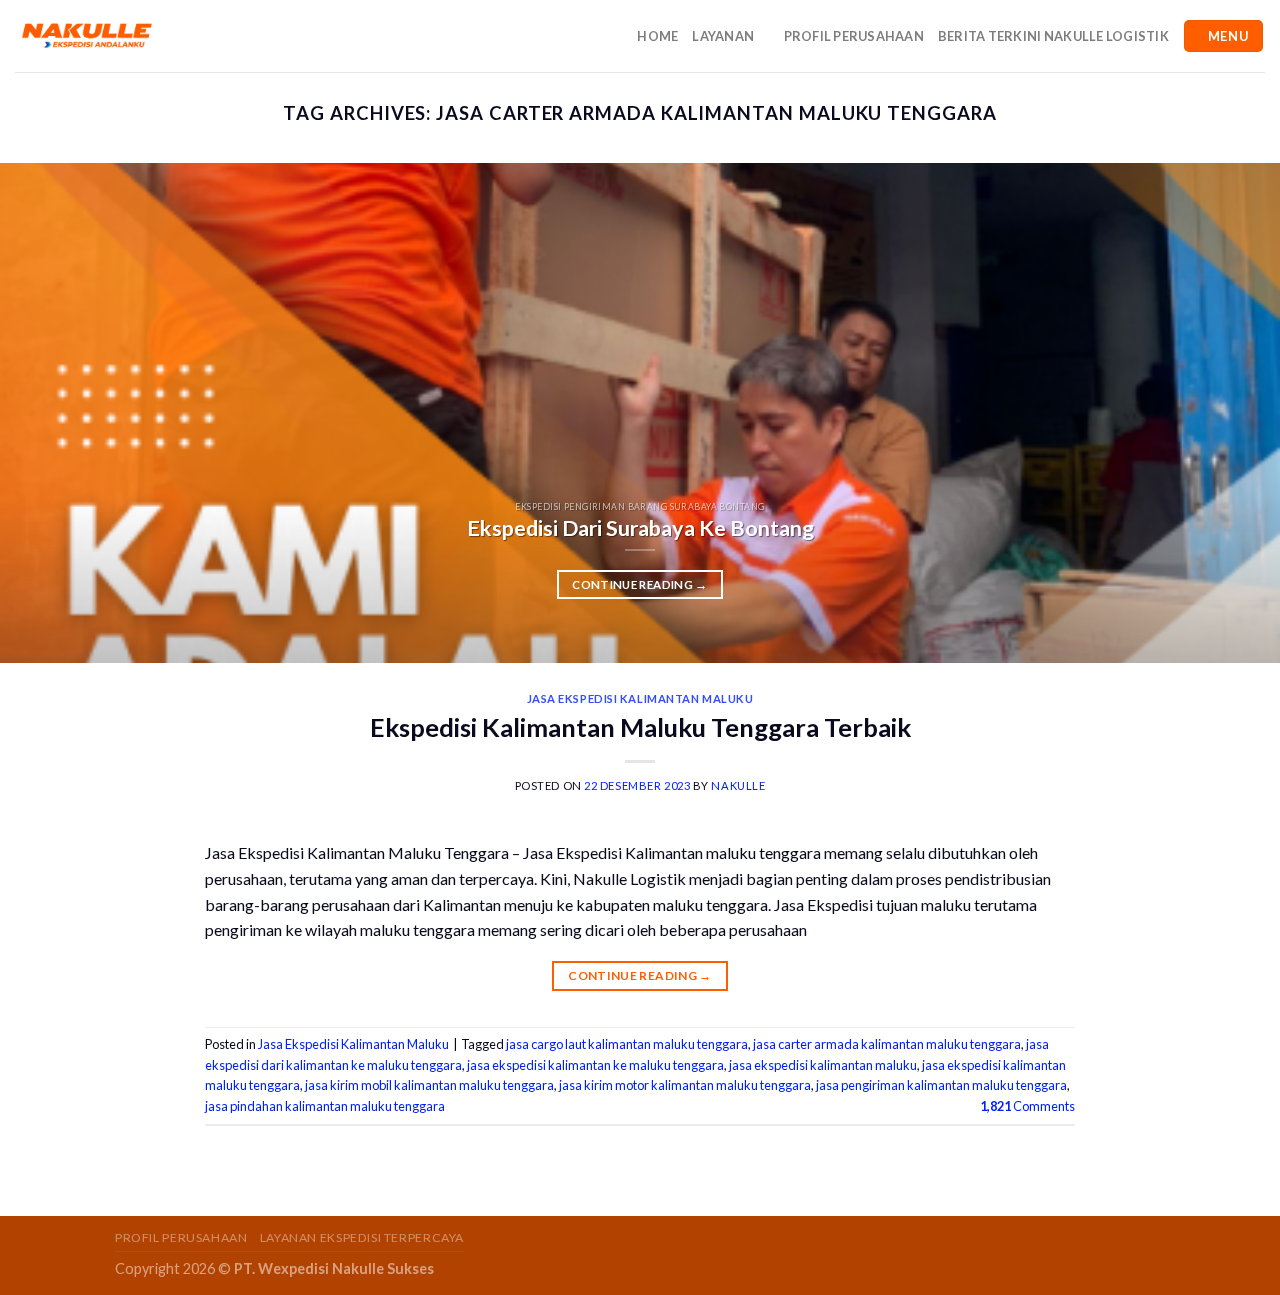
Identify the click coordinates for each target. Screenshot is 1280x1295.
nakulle (738, 785)
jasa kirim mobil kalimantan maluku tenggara (429, 1085)
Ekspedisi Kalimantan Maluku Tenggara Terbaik (640, 727)
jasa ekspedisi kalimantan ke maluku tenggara (595, 1065)
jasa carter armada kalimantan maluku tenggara (887, 1044)
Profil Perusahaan (854, 36)
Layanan (723, 36)
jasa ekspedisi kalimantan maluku (823, 1065)
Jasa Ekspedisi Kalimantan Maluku (640, 698)
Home (657, 36)
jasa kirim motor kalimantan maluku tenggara (685, 1085)
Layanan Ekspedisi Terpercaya (362, 1237)
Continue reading (639, 584)
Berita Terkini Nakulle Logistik (1053, 36)
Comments (1027, 1106)
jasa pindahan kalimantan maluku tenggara (325, 1106)
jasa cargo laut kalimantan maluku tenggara (627, 1044)
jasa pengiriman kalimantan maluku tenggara (941, 1085)
